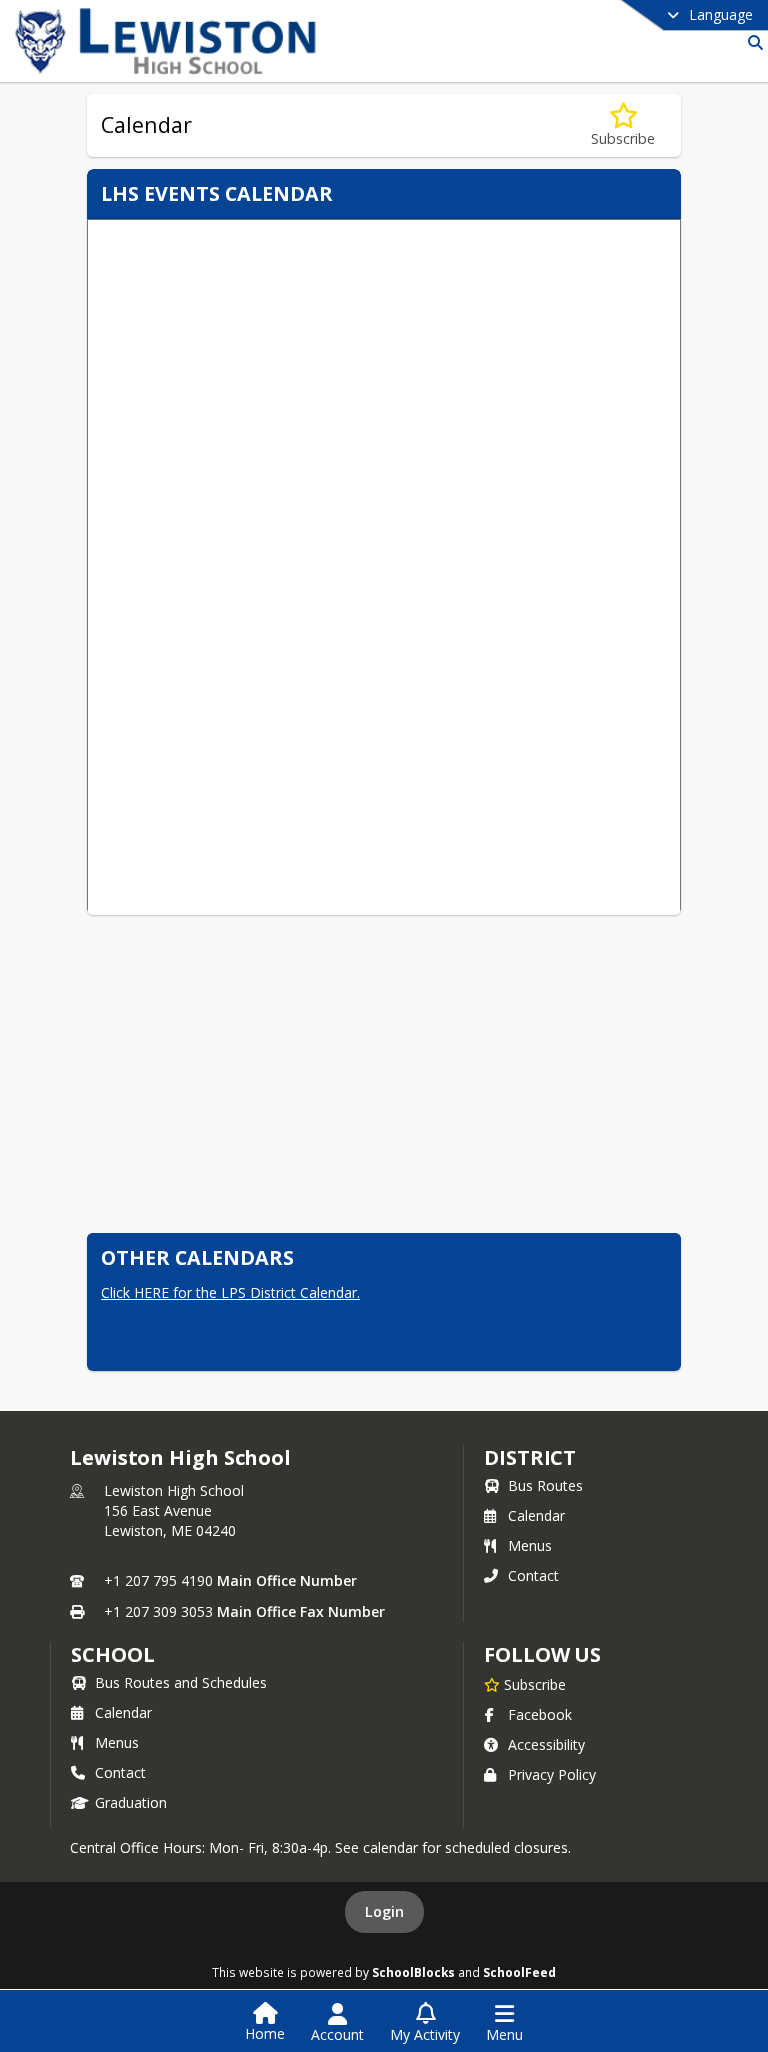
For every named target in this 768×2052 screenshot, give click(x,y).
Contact (533, 1575)
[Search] (751, 42)
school (112, 1654)
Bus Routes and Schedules (181, 1682)
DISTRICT (530, 1457)
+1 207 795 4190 (158, 1580)
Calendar (536, 1515)
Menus (530, 1545)
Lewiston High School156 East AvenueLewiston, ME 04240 (174, 1510)
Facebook (540, 1714)
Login (384, 1911)
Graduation (131, 1802)
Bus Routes (545, 1485)
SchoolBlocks (413, 1972)
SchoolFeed (519, 1972)
